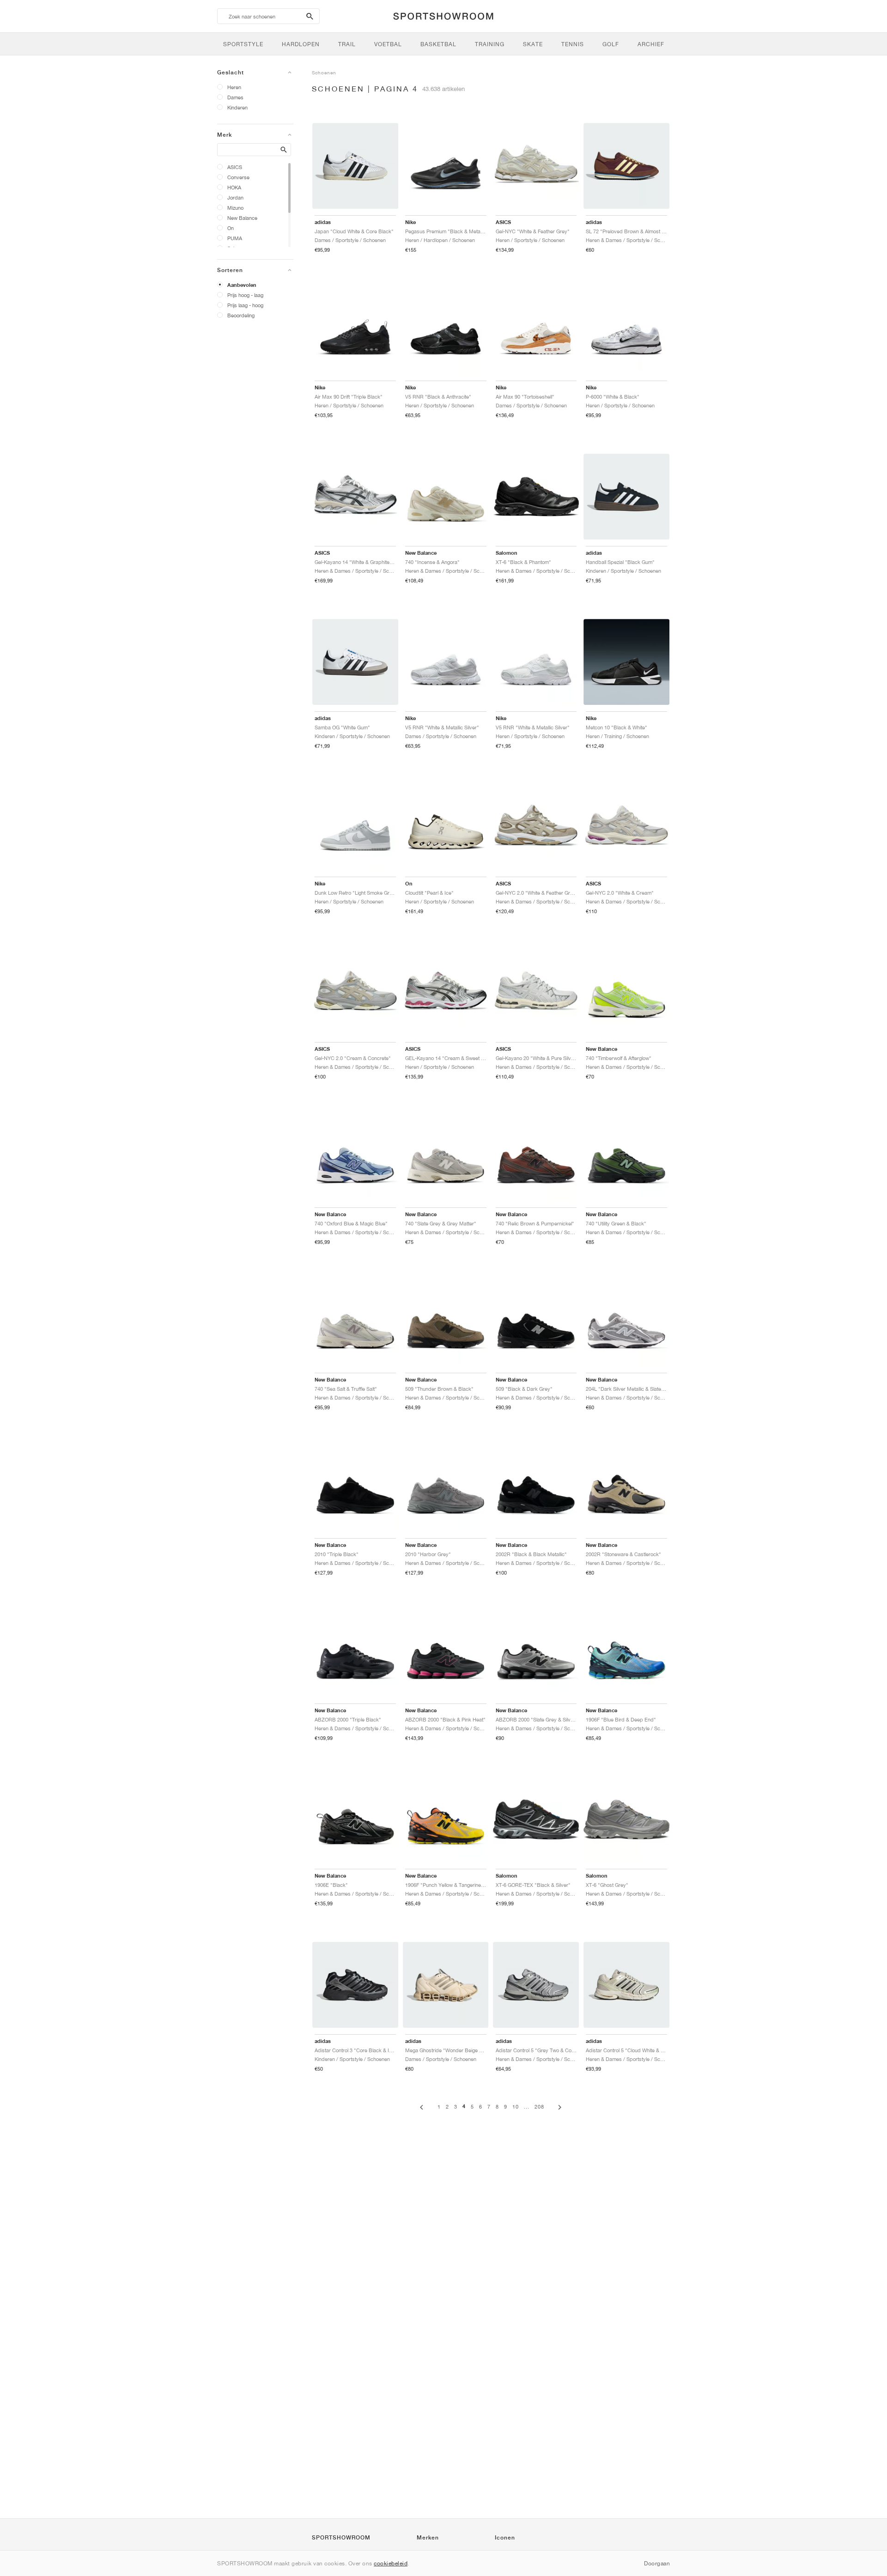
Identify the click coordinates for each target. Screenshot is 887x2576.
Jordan (235, 197)
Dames (235, 97)
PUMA (235, 238)
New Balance (242, 218)
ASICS (235, 167)
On (231, 228)
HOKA (234, 187)
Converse (238, 177)
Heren (234, 87)
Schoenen (324, 73)
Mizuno (235, 208)
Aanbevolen (242, 285)
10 (516, 2106)
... (527, 2106)
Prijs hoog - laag (245, 295)
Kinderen (237, 107)
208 (539, 2106)
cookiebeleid (391, 2563)
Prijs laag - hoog (245, 305)
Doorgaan (657, 2563)
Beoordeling (241, 315)
